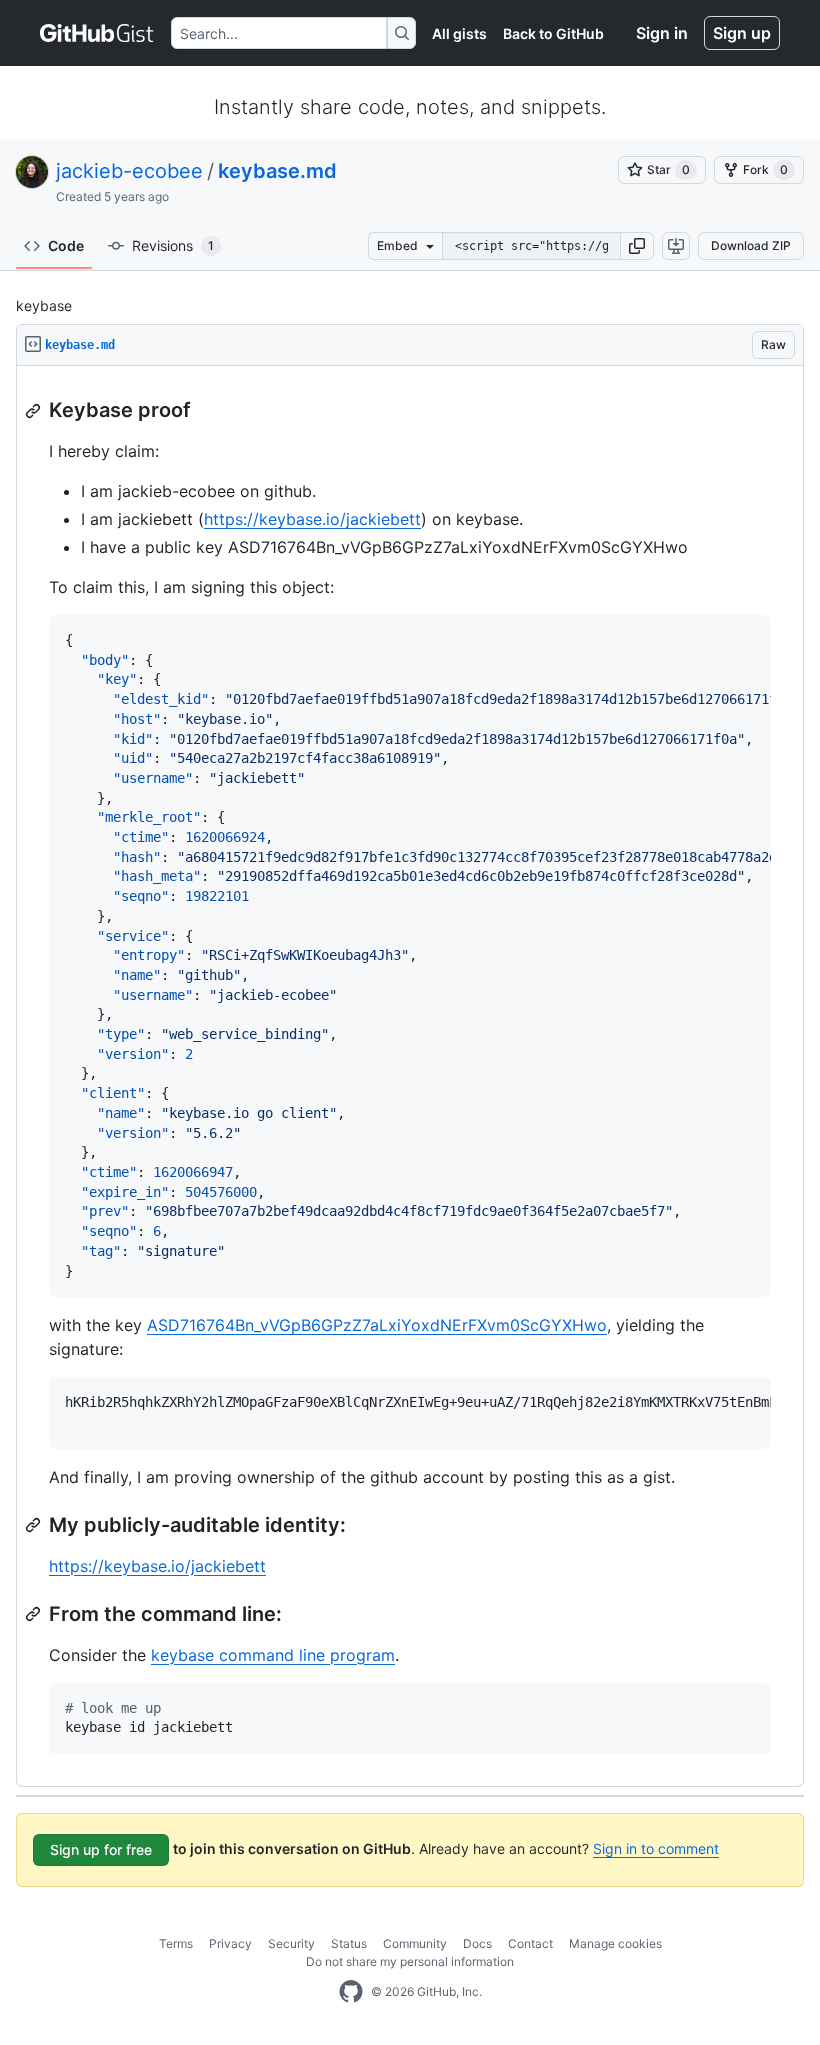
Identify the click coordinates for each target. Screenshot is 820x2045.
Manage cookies (615, 1943)
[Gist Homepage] (97, 33)
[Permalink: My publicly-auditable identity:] (35, 1525)
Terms (176, 1943)
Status (349, 1943)
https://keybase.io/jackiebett (312, 519)
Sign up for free (101, 1849)
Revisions (173, 245)
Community (415, 1943)
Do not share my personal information (410, 1961)
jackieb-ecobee (129, 171)
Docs (477, 1943)
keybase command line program (273, 1655)
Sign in (662, 33)
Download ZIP (751, 245)
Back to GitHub (553, 33)
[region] (410, 1076)
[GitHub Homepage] (351, 1992)
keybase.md (277, 171)
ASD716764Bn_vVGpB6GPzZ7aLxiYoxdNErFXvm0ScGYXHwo (377, 1325)
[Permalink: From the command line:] (35, 1614)
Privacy (230, 1943)
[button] (637, 246)
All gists (459, 33)
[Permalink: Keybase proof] (35, 411)
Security (291, 1943)
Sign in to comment (656, 1848)
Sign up (742, 33)
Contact (530, 1943)
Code (66, 245)
